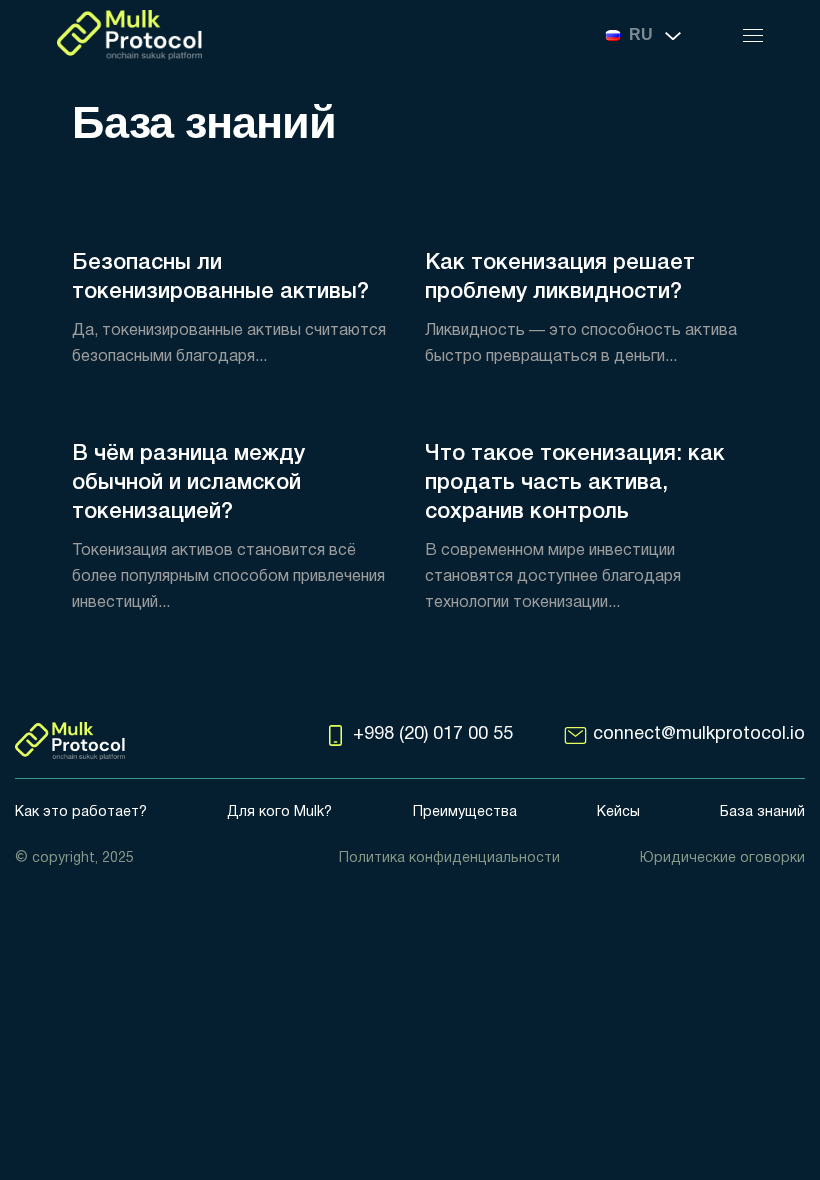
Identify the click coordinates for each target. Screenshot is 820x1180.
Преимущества (465, 812)
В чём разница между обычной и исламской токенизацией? (188, 483)
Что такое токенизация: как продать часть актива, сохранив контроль (575, 483)
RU (641, 34)
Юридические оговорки (722, 858)
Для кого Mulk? (279, 812)
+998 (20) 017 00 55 (433, 734)
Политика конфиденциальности (449, 858)
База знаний (762, 812)
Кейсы (618, 812)
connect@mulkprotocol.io (699, 734)
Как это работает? (81, 812)
